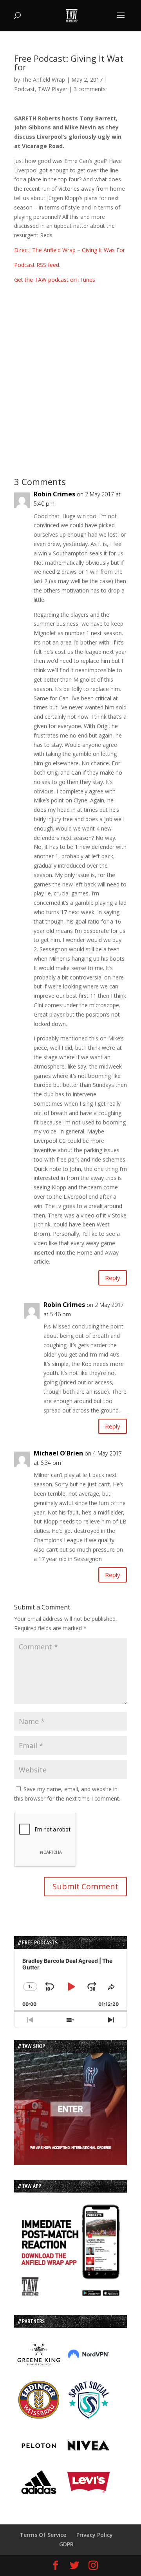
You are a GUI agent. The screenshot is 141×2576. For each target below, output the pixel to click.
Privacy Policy (95, 2535)
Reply (113, 1278)
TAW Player (53, 89)
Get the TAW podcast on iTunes (55, 280)
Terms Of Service (43, 2535)
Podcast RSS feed (37, 265)
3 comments (90, 89)
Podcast (24, 89)
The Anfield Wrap (43, 80)
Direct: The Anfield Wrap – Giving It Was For (70, 250)
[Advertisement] (70, 375)
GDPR (66, 2544)
